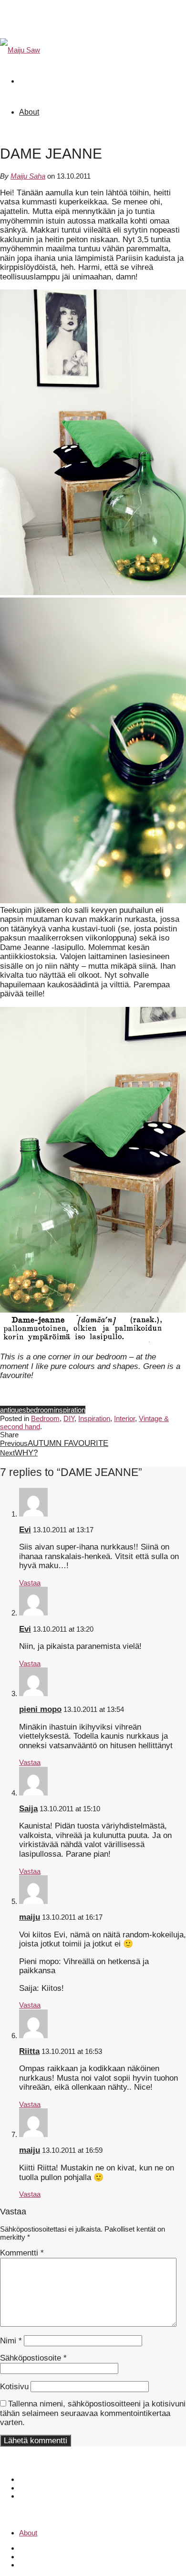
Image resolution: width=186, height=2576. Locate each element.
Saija (28, 1809)
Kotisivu (14, 2387)
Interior (124, 1418)
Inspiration (94, 1418)
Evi (25, 1530)
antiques (13, 1410)
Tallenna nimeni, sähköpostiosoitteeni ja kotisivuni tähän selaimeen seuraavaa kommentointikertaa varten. (93, 2413)
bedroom (40, 1410)
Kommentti (22, 2253)
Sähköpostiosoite (33, 2358)
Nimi (11, 2341)
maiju (30, 1917)
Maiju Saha (28, 176)
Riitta (29, 2051)
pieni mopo (40, 1709)
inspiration (70, 1410)
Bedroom (45, 1418)
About (29, 112)
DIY (69, 1418)
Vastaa (30, 1583)
